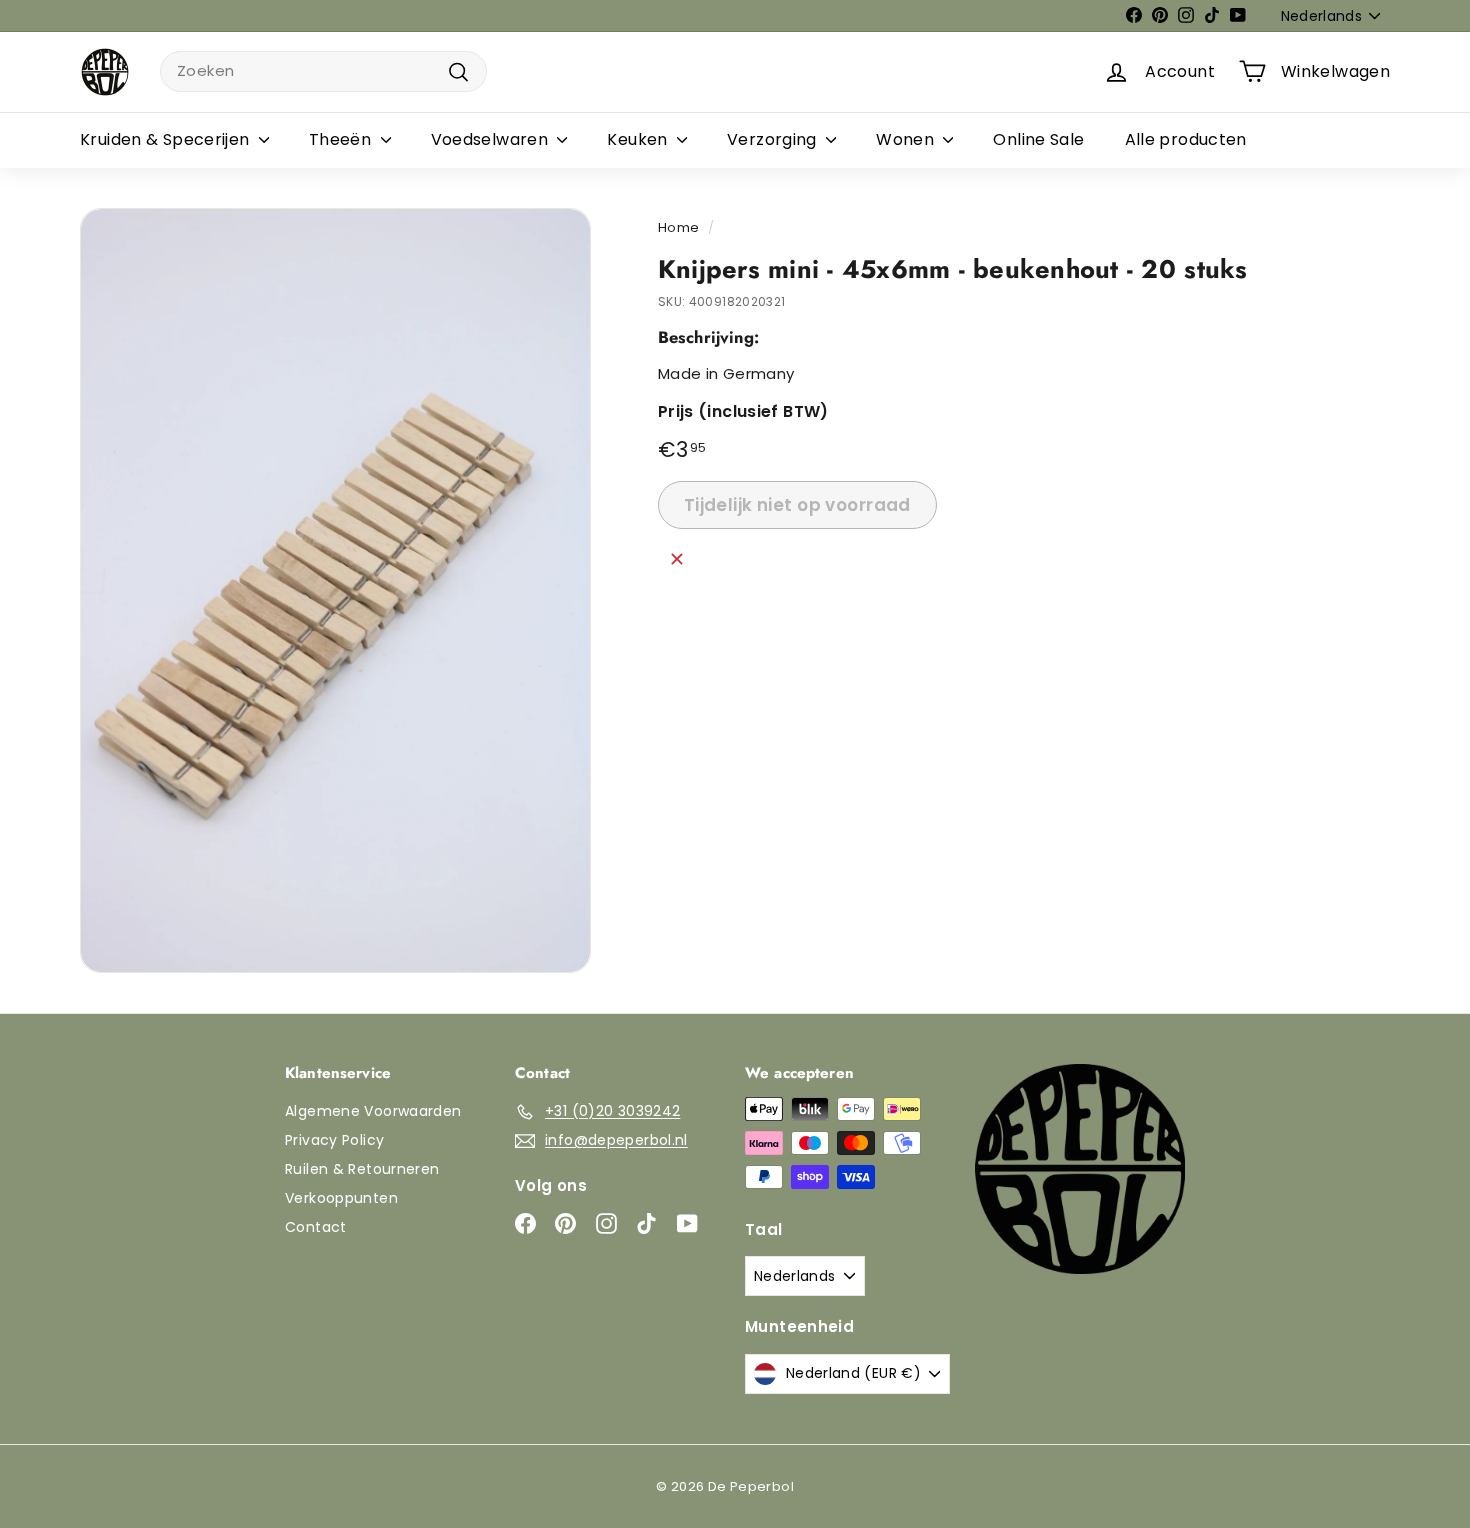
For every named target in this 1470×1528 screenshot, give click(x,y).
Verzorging (774, 139)
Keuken (639, 139)
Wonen (907, 139)
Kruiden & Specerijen (167, 139)
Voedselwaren (492, 139)
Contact (316, 1227)
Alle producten (1186, 139)
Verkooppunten (341, 1198)
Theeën (342, 139)
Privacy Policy (334, 1140)
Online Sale (1038, 139)
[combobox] (323, 71)
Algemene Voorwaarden (373, 1111)
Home (679, 227)
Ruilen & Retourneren (362, 1169)
